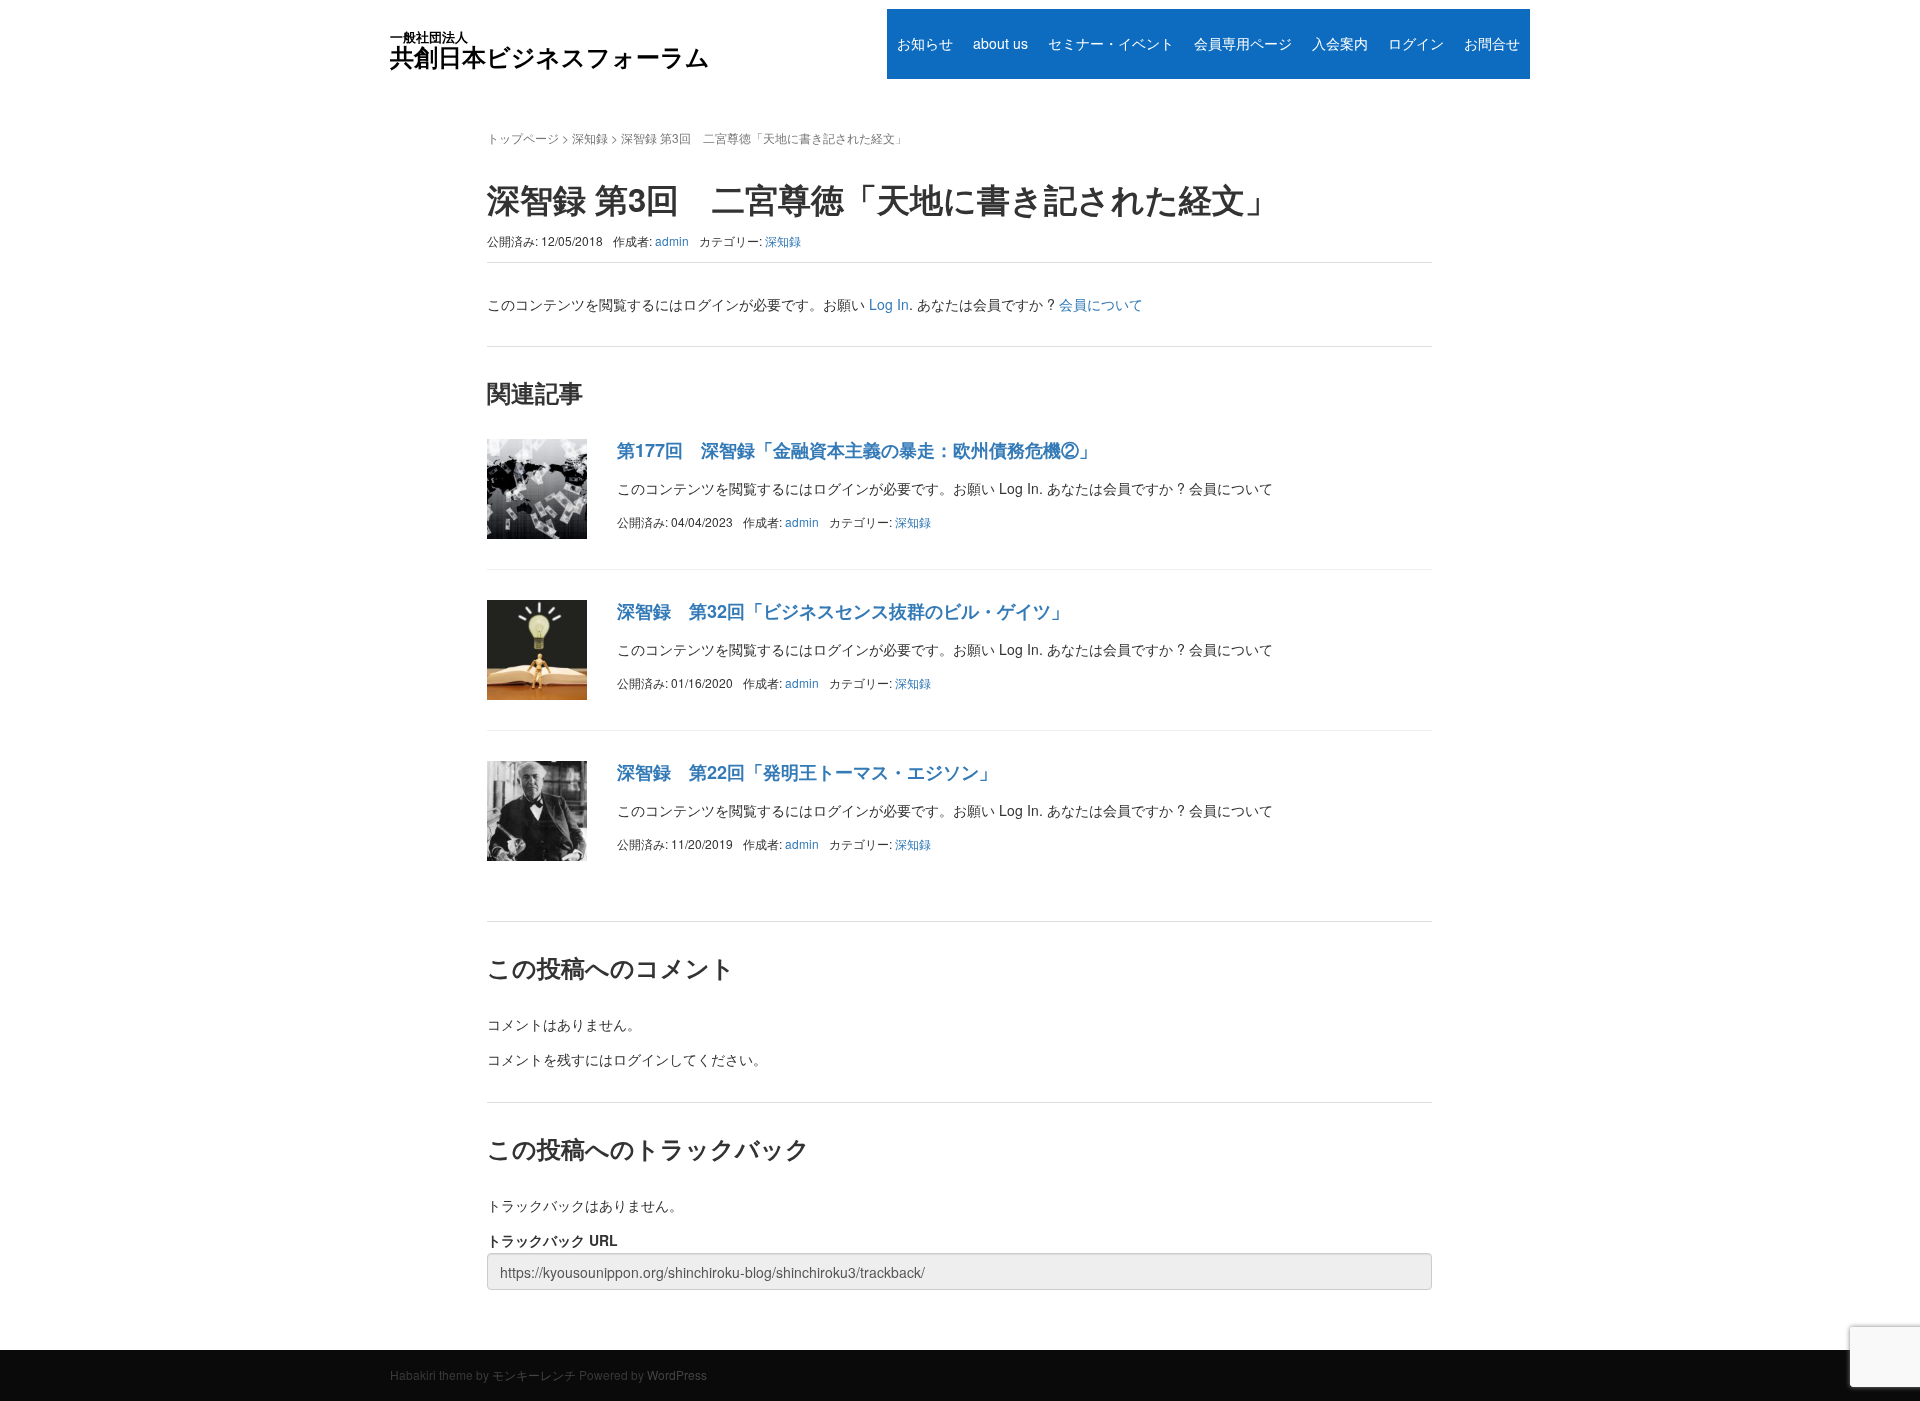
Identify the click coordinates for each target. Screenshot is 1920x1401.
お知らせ (925, 43)
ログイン (1416, 43)
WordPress (677, 1374)
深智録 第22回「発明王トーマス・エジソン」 (807, 772)
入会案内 (1340, 43)
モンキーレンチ (534, 1374)
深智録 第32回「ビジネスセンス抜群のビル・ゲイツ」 (843, 611)
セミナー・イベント (1111, 43)
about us (1000, 43)
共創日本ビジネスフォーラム (550, 50)
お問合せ (1492, 43)
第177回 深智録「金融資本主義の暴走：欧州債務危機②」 (857, 450)
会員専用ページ (1243, 43)
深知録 (590, 137)
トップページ (523, 137)
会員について (1101, 304)
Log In (889, 304)
